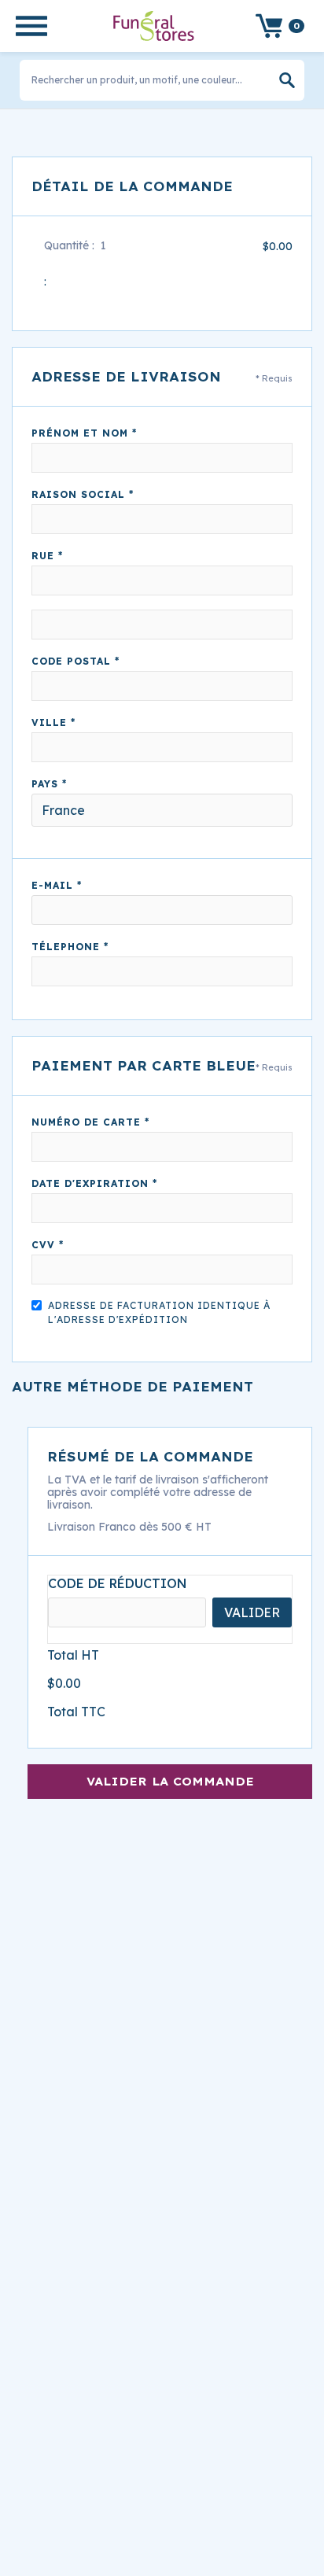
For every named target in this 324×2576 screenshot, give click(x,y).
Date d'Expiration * (94, 1183)
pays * (49, 784)
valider (252, 1612)
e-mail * (57, 885)
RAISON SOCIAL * (83, 494)
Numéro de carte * (90, 1122)
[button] (31, 26)
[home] (150, 26)
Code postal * (75, 661)
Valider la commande (170, 1782)
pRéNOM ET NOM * (84, 433)
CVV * (48, 1245)
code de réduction (118, 1583)
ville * (53, 722)
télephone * (70, 947)
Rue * (47, 556)
